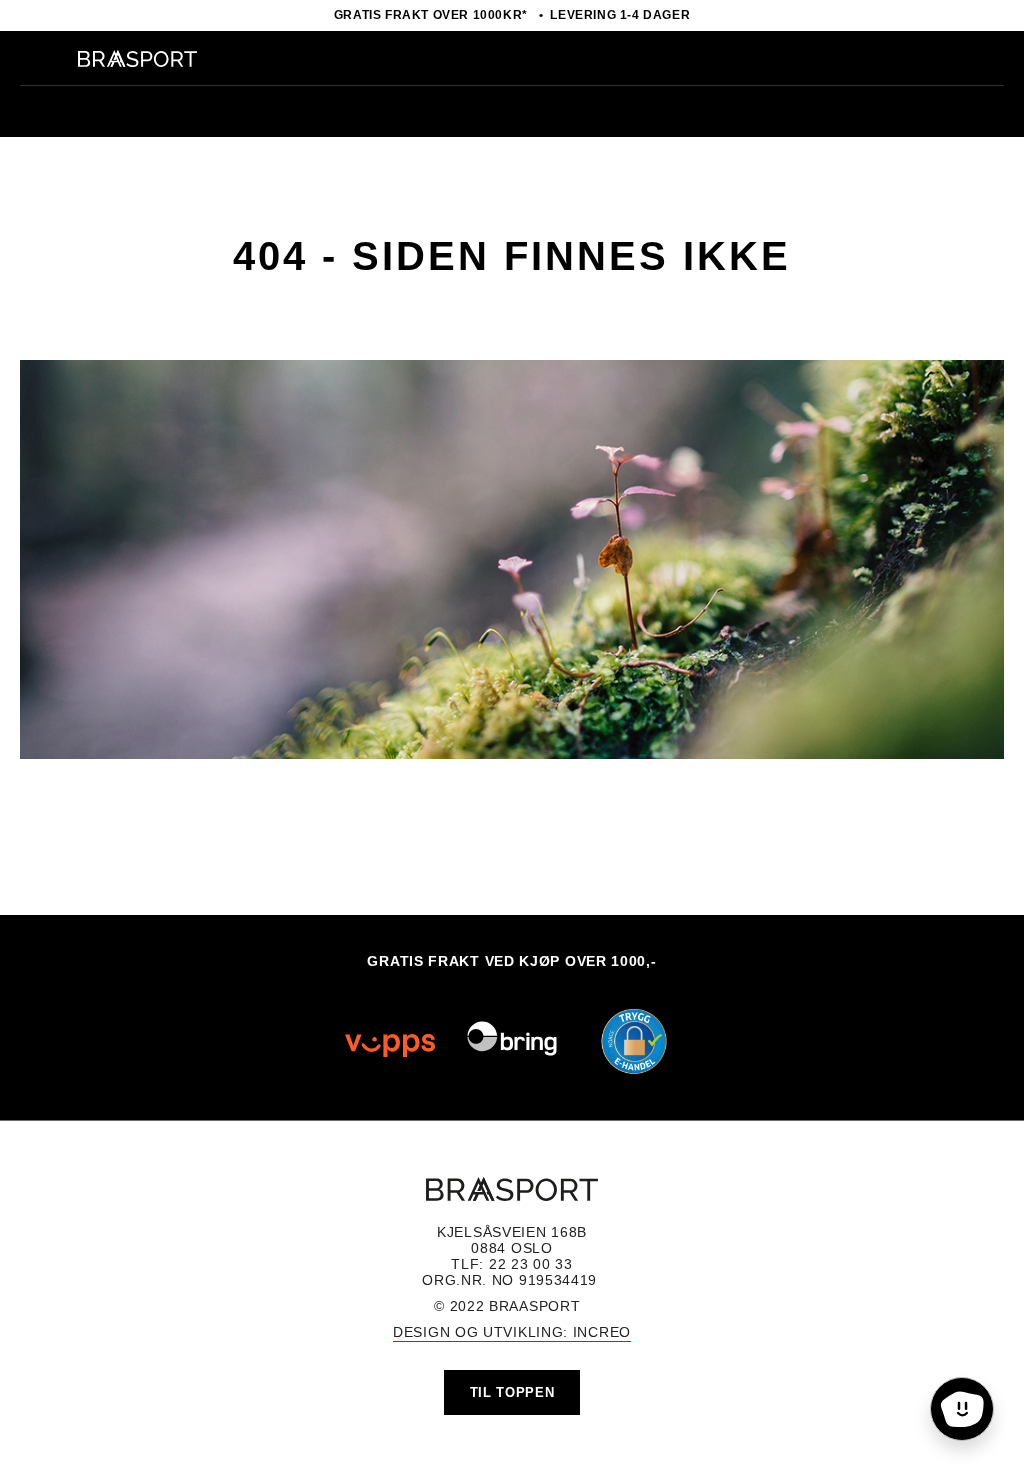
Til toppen (512, 1392)
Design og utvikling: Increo (512, 1332)
